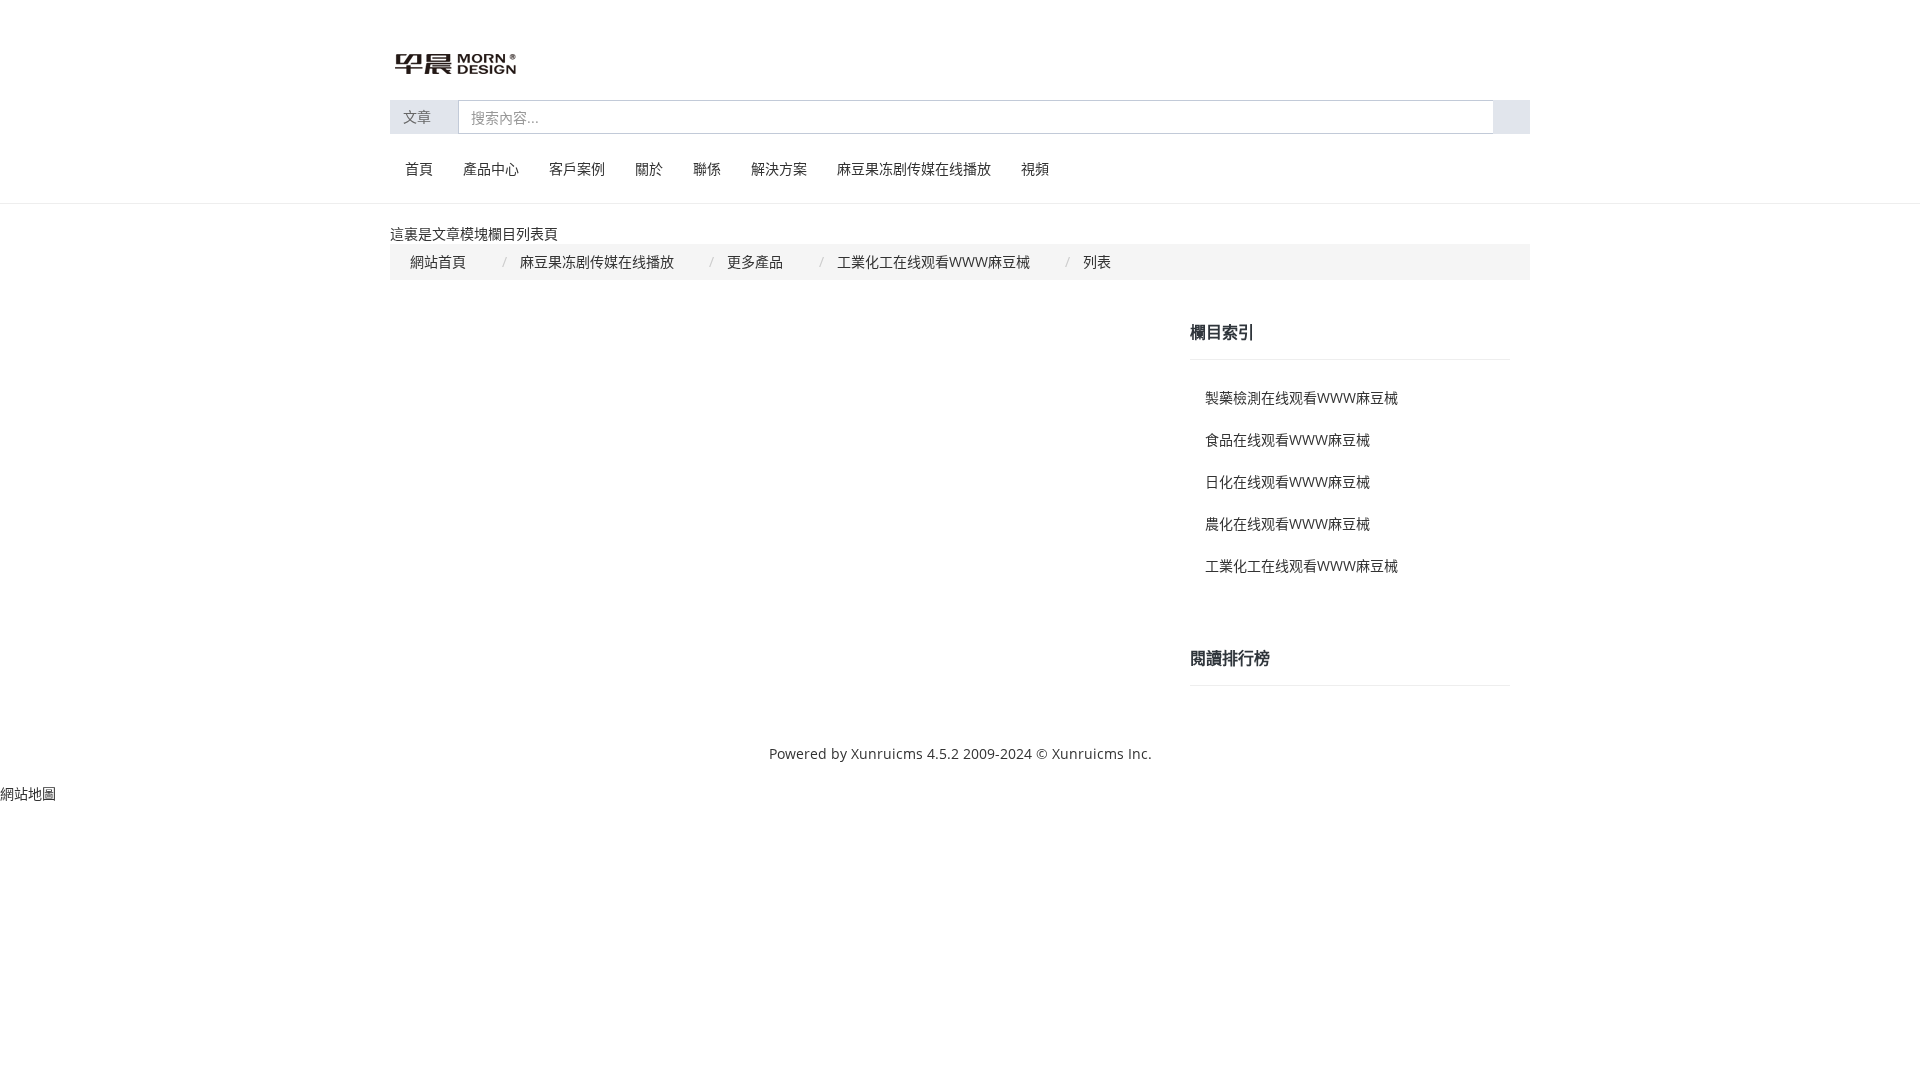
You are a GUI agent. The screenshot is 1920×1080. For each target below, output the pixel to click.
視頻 (1035, 168)
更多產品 (755, 261)
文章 (419, 116)
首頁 (419, 168)
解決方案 (779, 168)
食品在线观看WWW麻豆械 (1287, 439)
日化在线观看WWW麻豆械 (1287, 481)
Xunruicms (887, 753)
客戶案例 (577, 168)
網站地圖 (28, 793)
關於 (649, 168)
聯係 (707, 168)
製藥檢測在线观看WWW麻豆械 (1301, 397)
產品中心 (491, 168)
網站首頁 (438, 261)
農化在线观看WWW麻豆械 (1287, 523)
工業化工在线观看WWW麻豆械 (933, 261)
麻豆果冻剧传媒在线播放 (914, 168)
